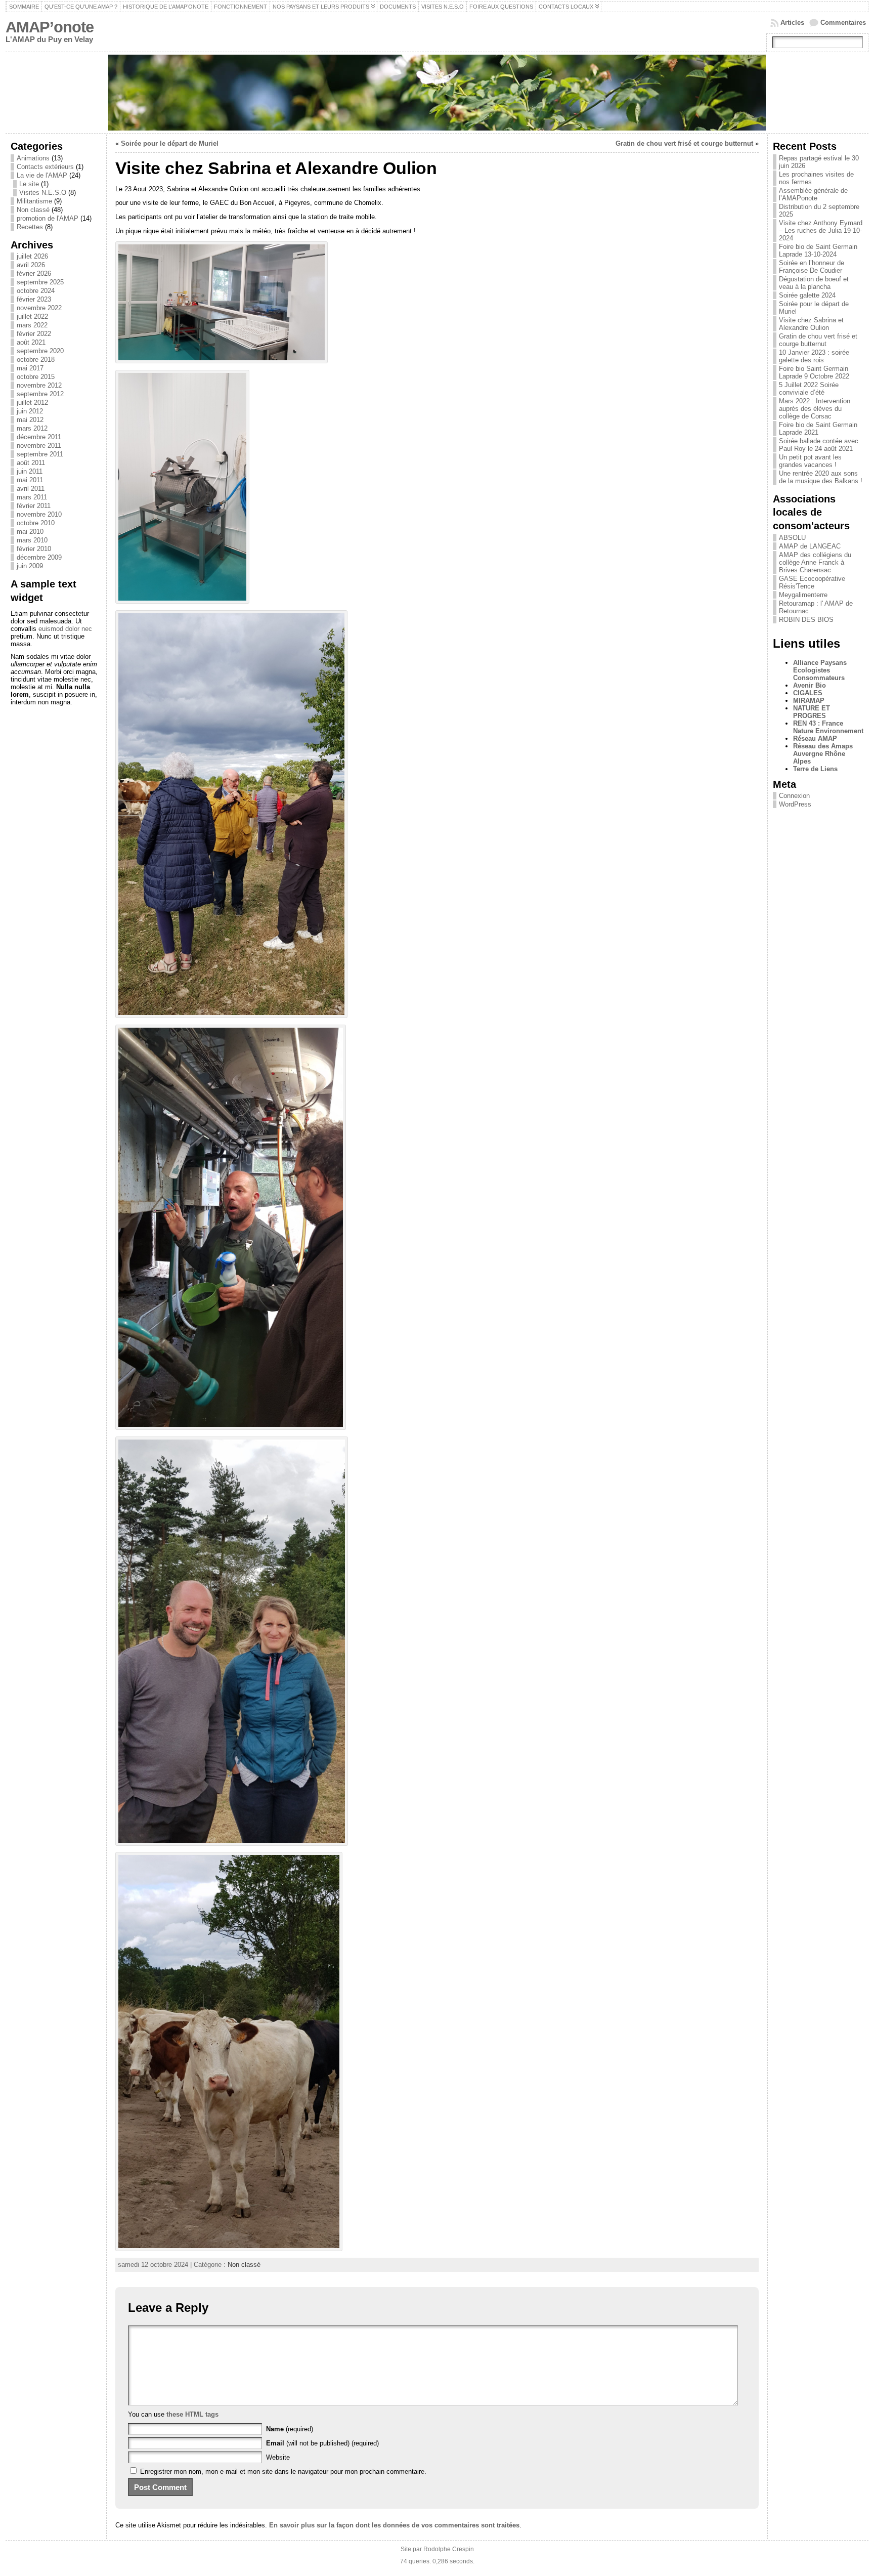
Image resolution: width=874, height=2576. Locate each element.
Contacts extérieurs (45, 167)
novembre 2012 (39, 385)
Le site (29, 184)
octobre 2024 (36, 291)
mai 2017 (30, 368)
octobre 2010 (36, 523)
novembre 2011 (39, 446)
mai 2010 (30, 532)
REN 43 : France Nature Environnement (828, 727)
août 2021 (31, 342)
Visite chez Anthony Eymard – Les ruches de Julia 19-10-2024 (821, 230)
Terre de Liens (815, 769)
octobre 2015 (36, 377)
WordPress (795, 804)
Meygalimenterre (803, 595)
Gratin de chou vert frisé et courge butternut (684, 143)
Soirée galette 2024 (807, 295)
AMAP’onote (50, 27)
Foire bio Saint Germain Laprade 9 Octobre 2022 (814, 372)
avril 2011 (31, 489)
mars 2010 (32, 540)
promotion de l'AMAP (48, 218)
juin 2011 (30, 471)
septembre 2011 (40, 454)
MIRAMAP (809, 701)
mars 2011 (32, 497)
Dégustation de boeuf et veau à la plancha (814, 283)
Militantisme (34, 201)
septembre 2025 (40, 282)
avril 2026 (31, 265)
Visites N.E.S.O (43, 193)
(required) (290, 2429)
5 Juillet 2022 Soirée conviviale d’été (809, 389)
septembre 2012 (40, 394)
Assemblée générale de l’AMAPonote (813, 194)
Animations (33, 158)
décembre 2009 (39, 557)
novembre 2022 (39, 308)
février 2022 (34, 334)
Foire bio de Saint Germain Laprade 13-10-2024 (818, 250)
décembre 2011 (39, 437)
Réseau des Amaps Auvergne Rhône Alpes (823, 754)
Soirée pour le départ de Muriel (170, 143)
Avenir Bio (810, 685)
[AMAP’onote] (437, 93)
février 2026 (34, 273)
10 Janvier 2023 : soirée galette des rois (814, 356)
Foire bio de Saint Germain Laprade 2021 (818, 429)
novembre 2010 (39, 514)
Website (278, 2457)
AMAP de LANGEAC (810, 546)
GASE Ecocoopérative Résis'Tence (812, 582)
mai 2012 (30, 420)
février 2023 (34, 299)
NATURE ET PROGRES (812, 712)
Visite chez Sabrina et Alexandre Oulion (811, 324)
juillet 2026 (32, 256)
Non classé (33, 210)
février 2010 (34, 549)
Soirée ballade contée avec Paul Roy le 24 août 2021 (819, 445)
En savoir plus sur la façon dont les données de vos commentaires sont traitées (394, 2525)
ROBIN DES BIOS (806, 620)
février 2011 (34, 506)
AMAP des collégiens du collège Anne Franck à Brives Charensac (815, 562)
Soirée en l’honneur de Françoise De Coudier (812, 267)
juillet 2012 (32, 403)
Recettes (30, 227)
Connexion (794, 796)
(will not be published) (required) (322, 2443)
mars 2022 (32, 325)
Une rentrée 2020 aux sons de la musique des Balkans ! (821, 477)
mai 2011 (30, 480)
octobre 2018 (36, 360)
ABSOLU (792, 538)
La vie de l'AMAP (42, 175)
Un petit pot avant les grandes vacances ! (810, 461)
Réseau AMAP (815, 738)
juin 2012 (30, 411)
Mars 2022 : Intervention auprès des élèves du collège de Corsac (815, 409)
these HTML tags (192, 2414)
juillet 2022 (32, 316)
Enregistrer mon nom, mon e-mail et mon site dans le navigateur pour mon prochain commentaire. (283, 2472)
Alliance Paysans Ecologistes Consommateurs (820, 670)
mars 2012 (32, 428)
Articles (792, 23)
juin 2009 (30, 566)
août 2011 (31, 463)
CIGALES (808, 693)
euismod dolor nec (65, 629)
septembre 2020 (40, 351)
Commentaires (843, 23)
